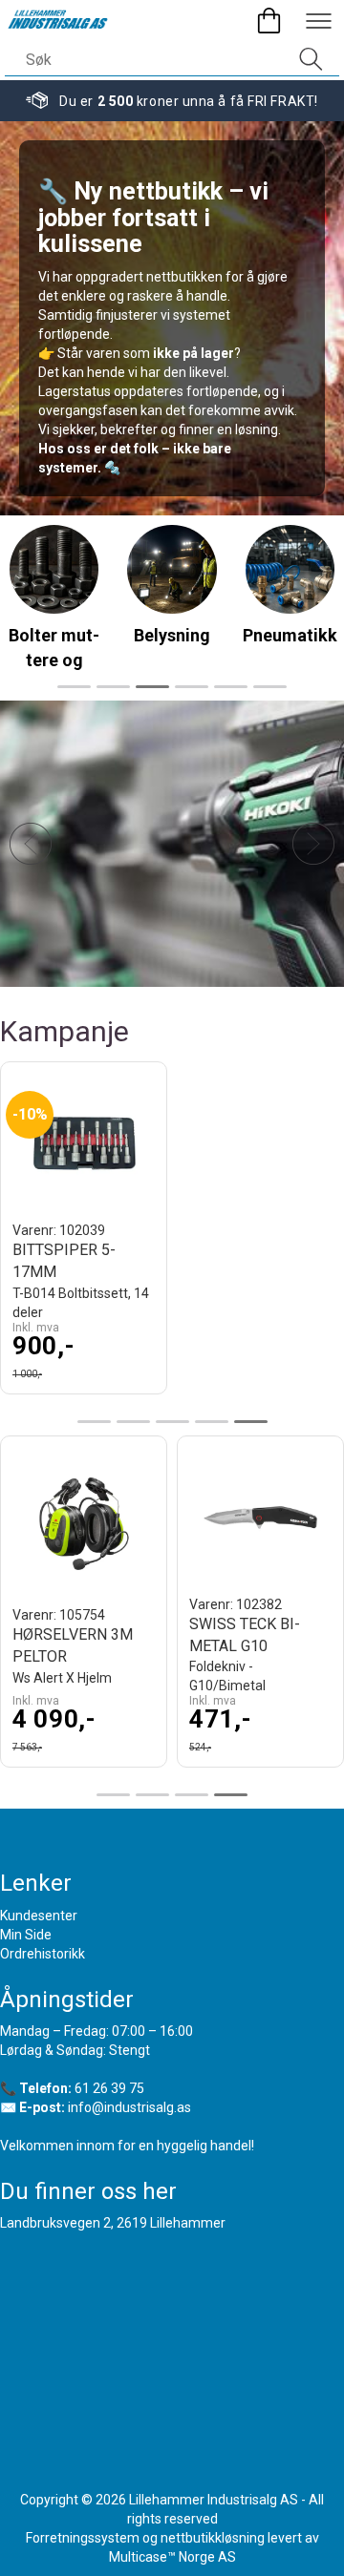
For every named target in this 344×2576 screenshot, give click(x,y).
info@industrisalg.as (129, 2107)
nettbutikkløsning (213, 2538)
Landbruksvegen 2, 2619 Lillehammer (113, 2223)
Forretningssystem (83, 2538)
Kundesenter (39, 1916)
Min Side (26, 1935)
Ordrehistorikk (43, 1954)
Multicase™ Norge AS (172, 2557)
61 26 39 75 (109, 2088)
